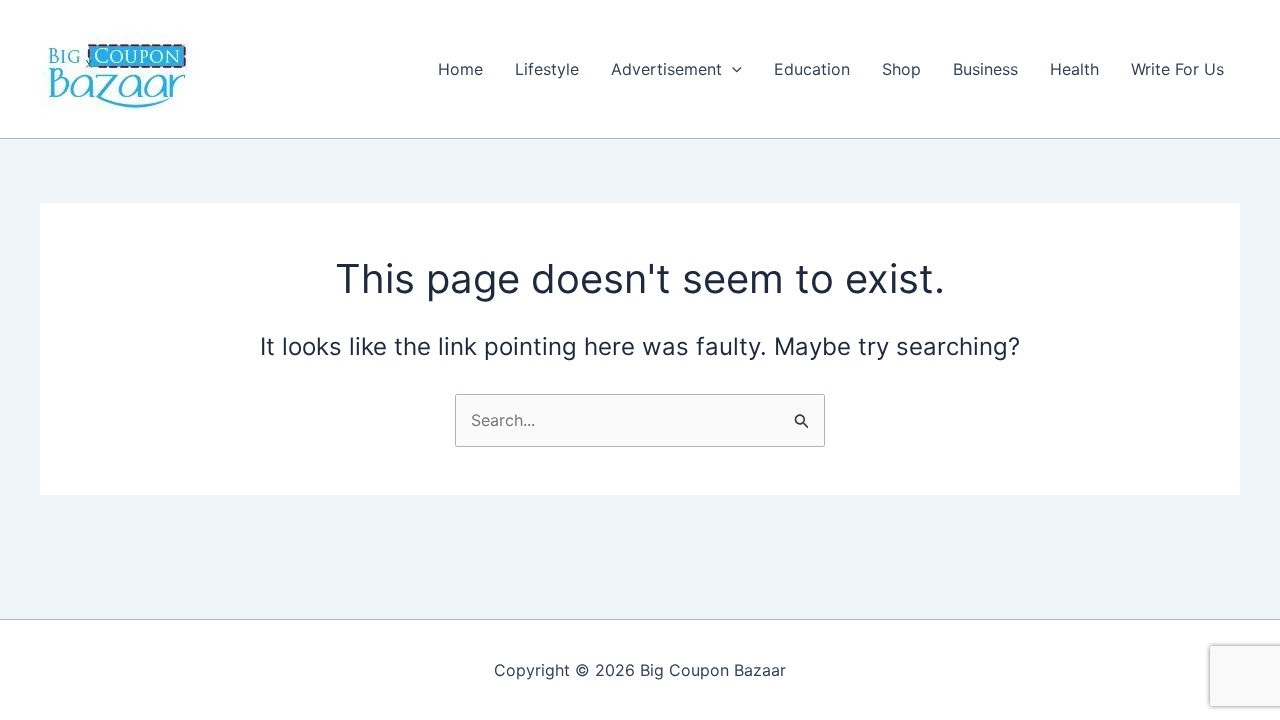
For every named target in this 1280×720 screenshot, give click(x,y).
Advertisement (666, 69)
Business (985, 69)
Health (1074, 69)
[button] (732, 69)
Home (460, 69)
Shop (901, 69)
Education (812, 69)
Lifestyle (547, 69)
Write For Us (1177, 69)
